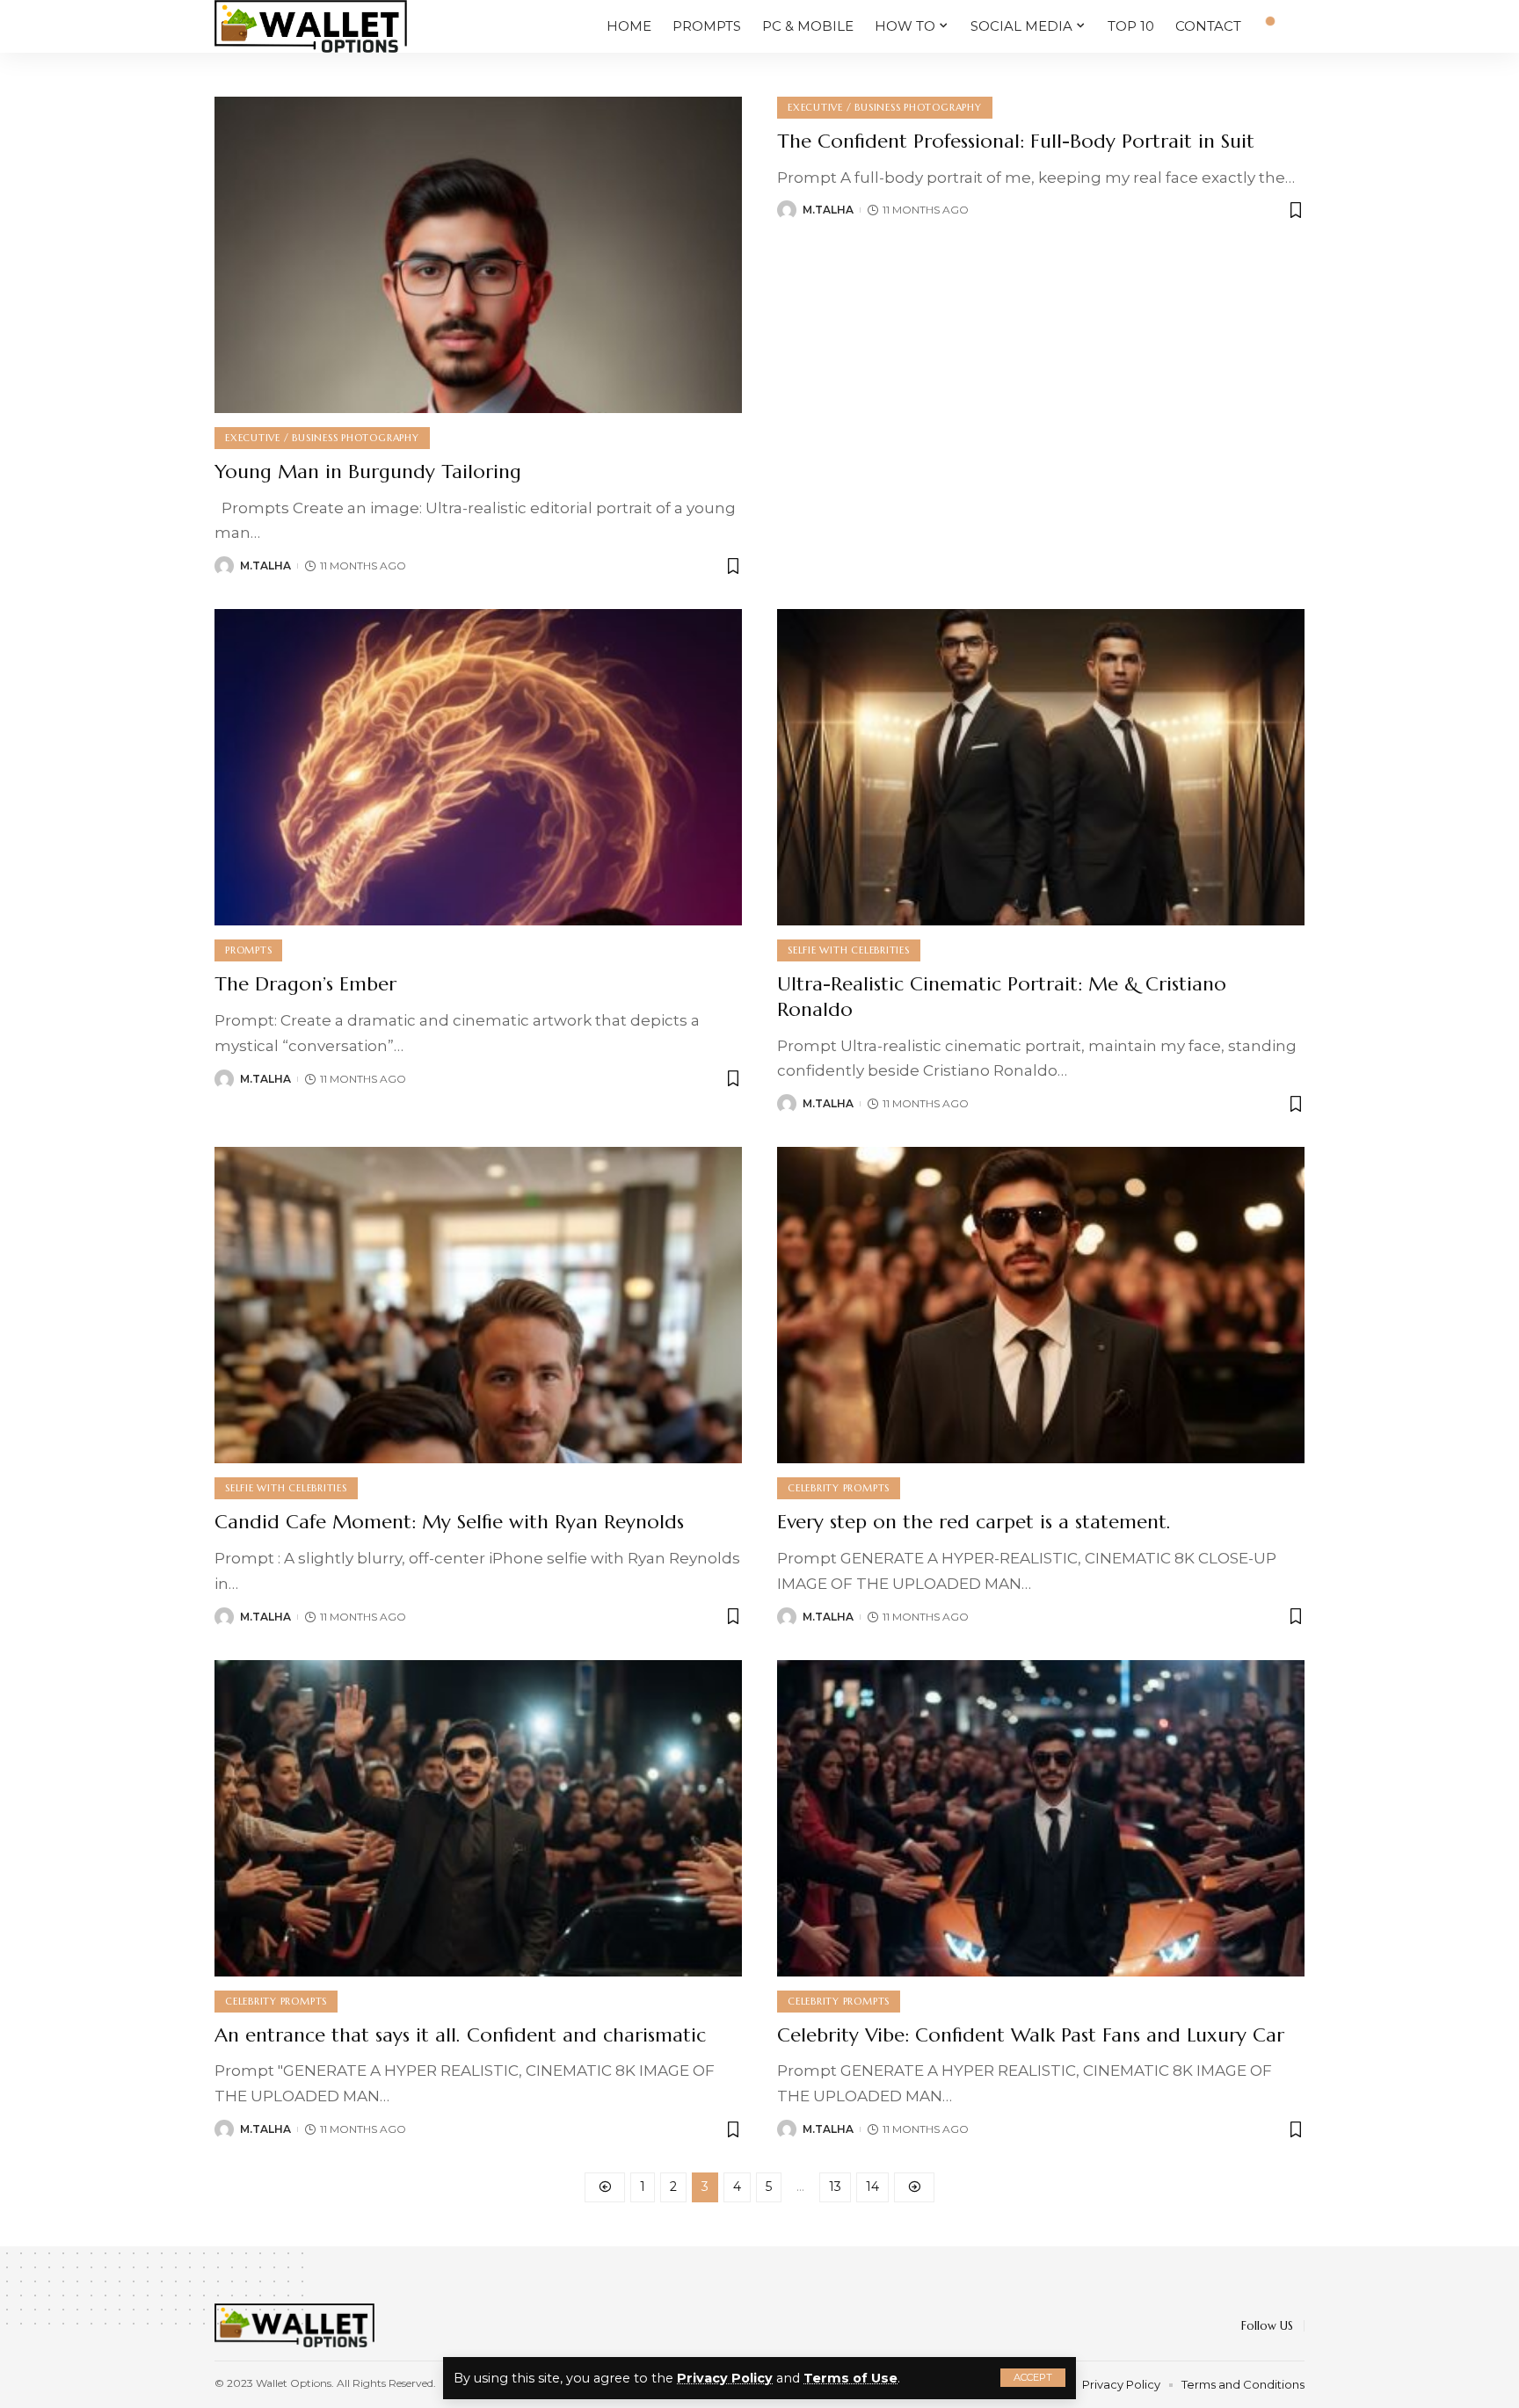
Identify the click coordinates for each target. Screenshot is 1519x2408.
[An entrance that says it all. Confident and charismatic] (478, 1818)
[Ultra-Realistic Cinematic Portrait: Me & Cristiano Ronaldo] (1041, 767)
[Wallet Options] (311, 26)
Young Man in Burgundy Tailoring (368, 471)
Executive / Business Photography (322, 438)
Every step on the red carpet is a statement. (974, 1522)
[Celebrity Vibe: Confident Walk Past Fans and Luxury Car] (1041, 1818)
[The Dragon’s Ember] (478, 767)
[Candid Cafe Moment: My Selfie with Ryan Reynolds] (478, 1305)
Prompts (248, 950)
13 (835, 2187)
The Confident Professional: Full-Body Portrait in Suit (1016, 141)
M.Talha (265, 566)
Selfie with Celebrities (849, 950)
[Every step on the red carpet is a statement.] (1041, 1305)
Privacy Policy (725, 2378)
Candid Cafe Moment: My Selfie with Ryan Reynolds (449, 1522)
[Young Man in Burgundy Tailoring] (478, 255)
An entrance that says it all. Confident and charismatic (460, 2035)
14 (872, 2187)
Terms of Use (850, 2378)
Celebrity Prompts (839, 1488)
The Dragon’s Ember (305, 984)
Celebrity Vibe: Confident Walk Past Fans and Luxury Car (1031, 2035)
